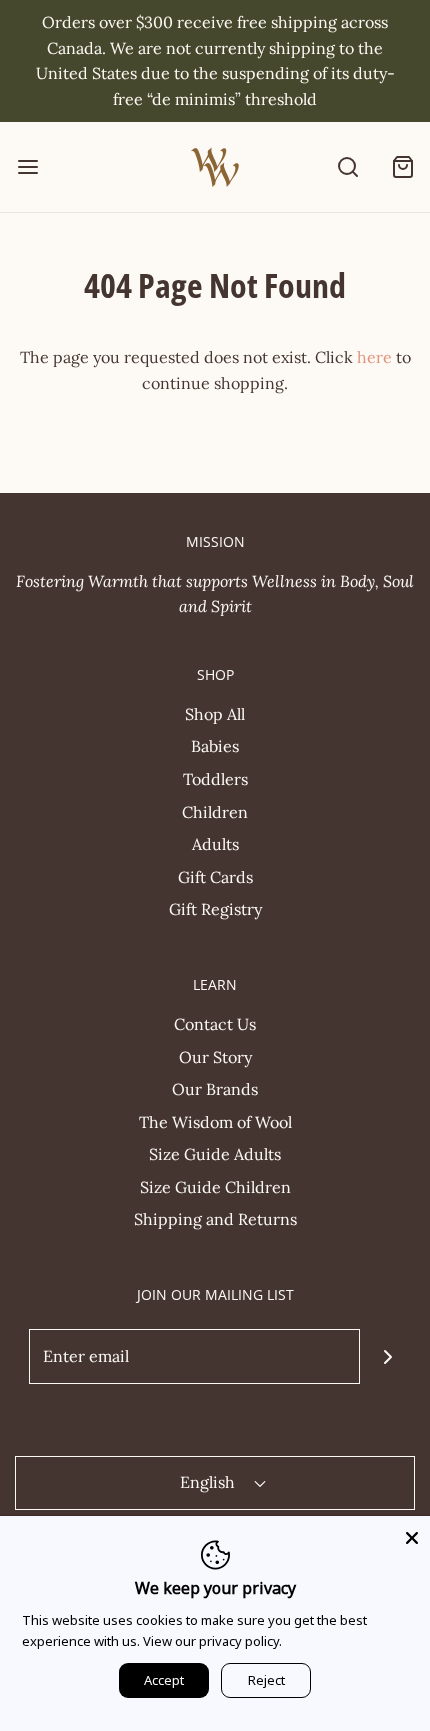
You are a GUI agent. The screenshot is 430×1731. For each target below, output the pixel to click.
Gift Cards (215, 877)
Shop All (215, 714)
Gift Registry (215, 909)
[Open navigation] (27, 167)
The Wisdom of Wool (215, 1122)
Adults (215, 844)
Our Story (215, 1057)
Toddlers (215, 779)
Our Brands (215, 1089)
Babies (215, 746)
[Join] (387, 1356)
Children (215, 812)
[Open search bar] (347, 167)
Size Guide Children (215, 1187)
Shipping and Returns (215, 1219)
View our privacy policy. (212, 1641)
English (209, 1482)
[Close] (412, 1534)
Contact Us (215, 1024)
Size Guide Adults (215, 1154)
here (374, 357)
